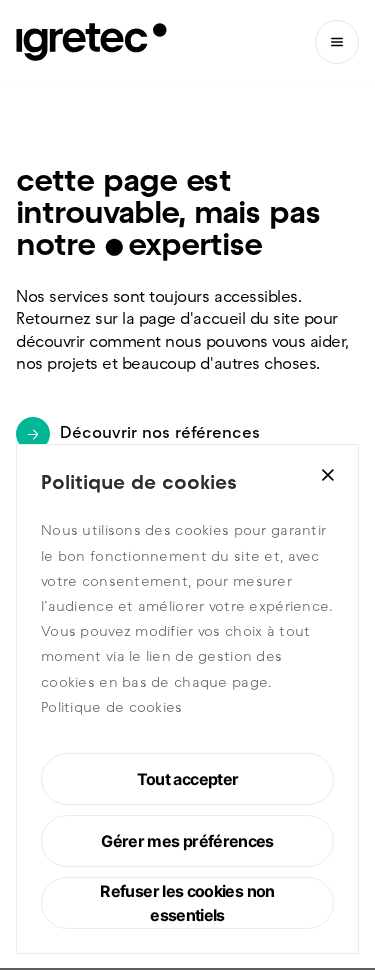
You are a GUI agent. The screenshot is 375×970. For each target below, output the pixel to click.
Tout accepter (188, 779)
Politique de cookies (112, 708)
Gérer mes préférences (187, 841)
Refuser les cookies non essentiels (187, 903)
